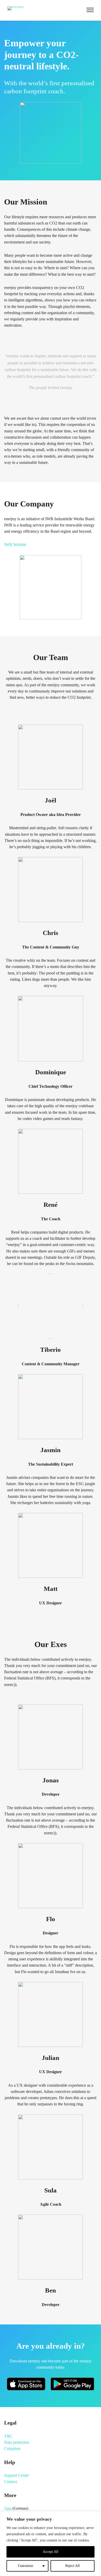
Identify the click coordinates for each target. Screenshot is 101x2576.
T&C (8, 2436)
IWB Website (15, 545)
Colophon (12, 2449)
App (8, 2508)
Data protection (17, 2442)
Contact (10, 2482)
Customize (26, 2566)
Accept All (51, 2552)
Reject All (73, 2566)
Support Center (17, 2475)
